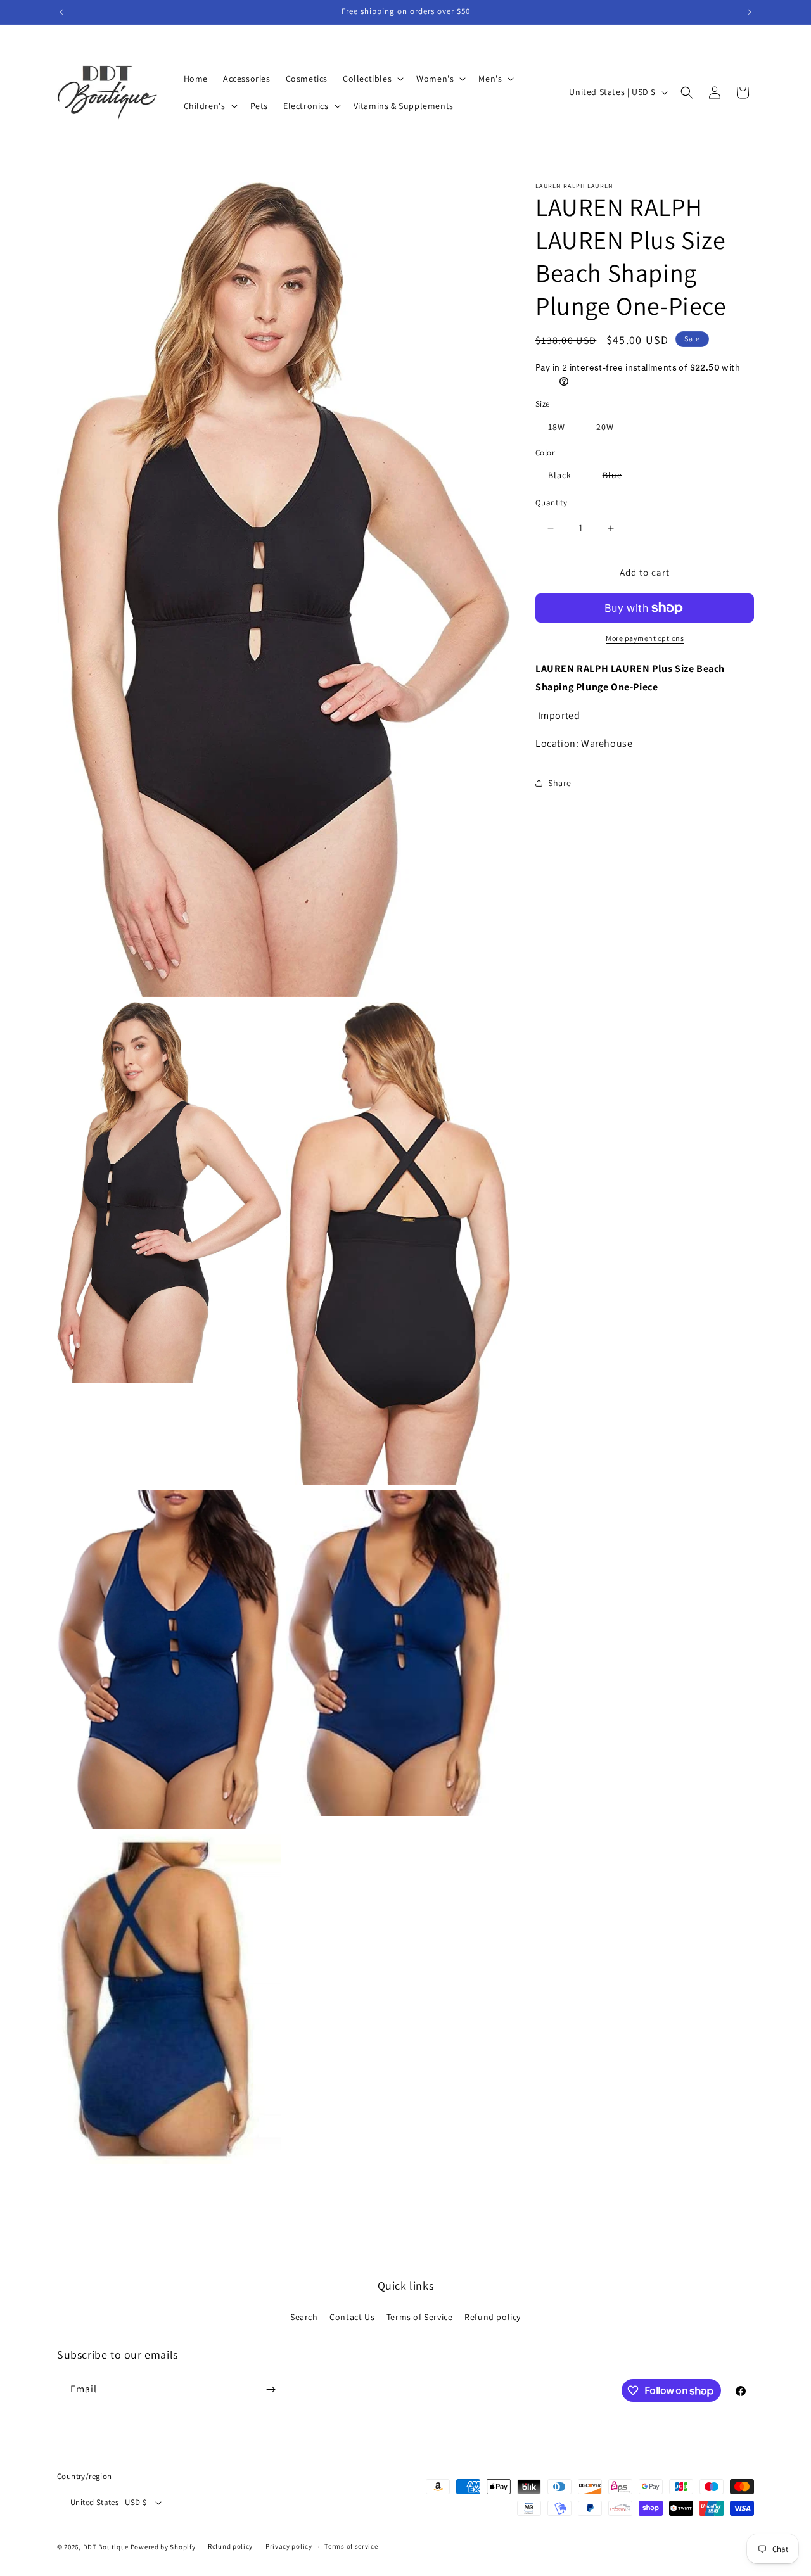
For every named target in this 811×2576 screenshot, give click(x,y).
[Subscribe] (271, 2389)
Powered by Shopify (163, 2547)
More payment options (645, 638)
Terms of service (351, 2546)
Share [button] (560, 783)
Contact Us (352, 2317)
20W (605, 427)
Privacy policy (289, 2546)
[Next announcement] (750, 12)
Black (560, 476)
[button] (372, 79)
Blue (619, 478)
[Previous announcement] (61, 12)
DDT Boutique (106, 2547)
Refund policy (493, 2317)
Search (304, 2317)
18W (557, 427)
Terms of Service (420, 2317)
